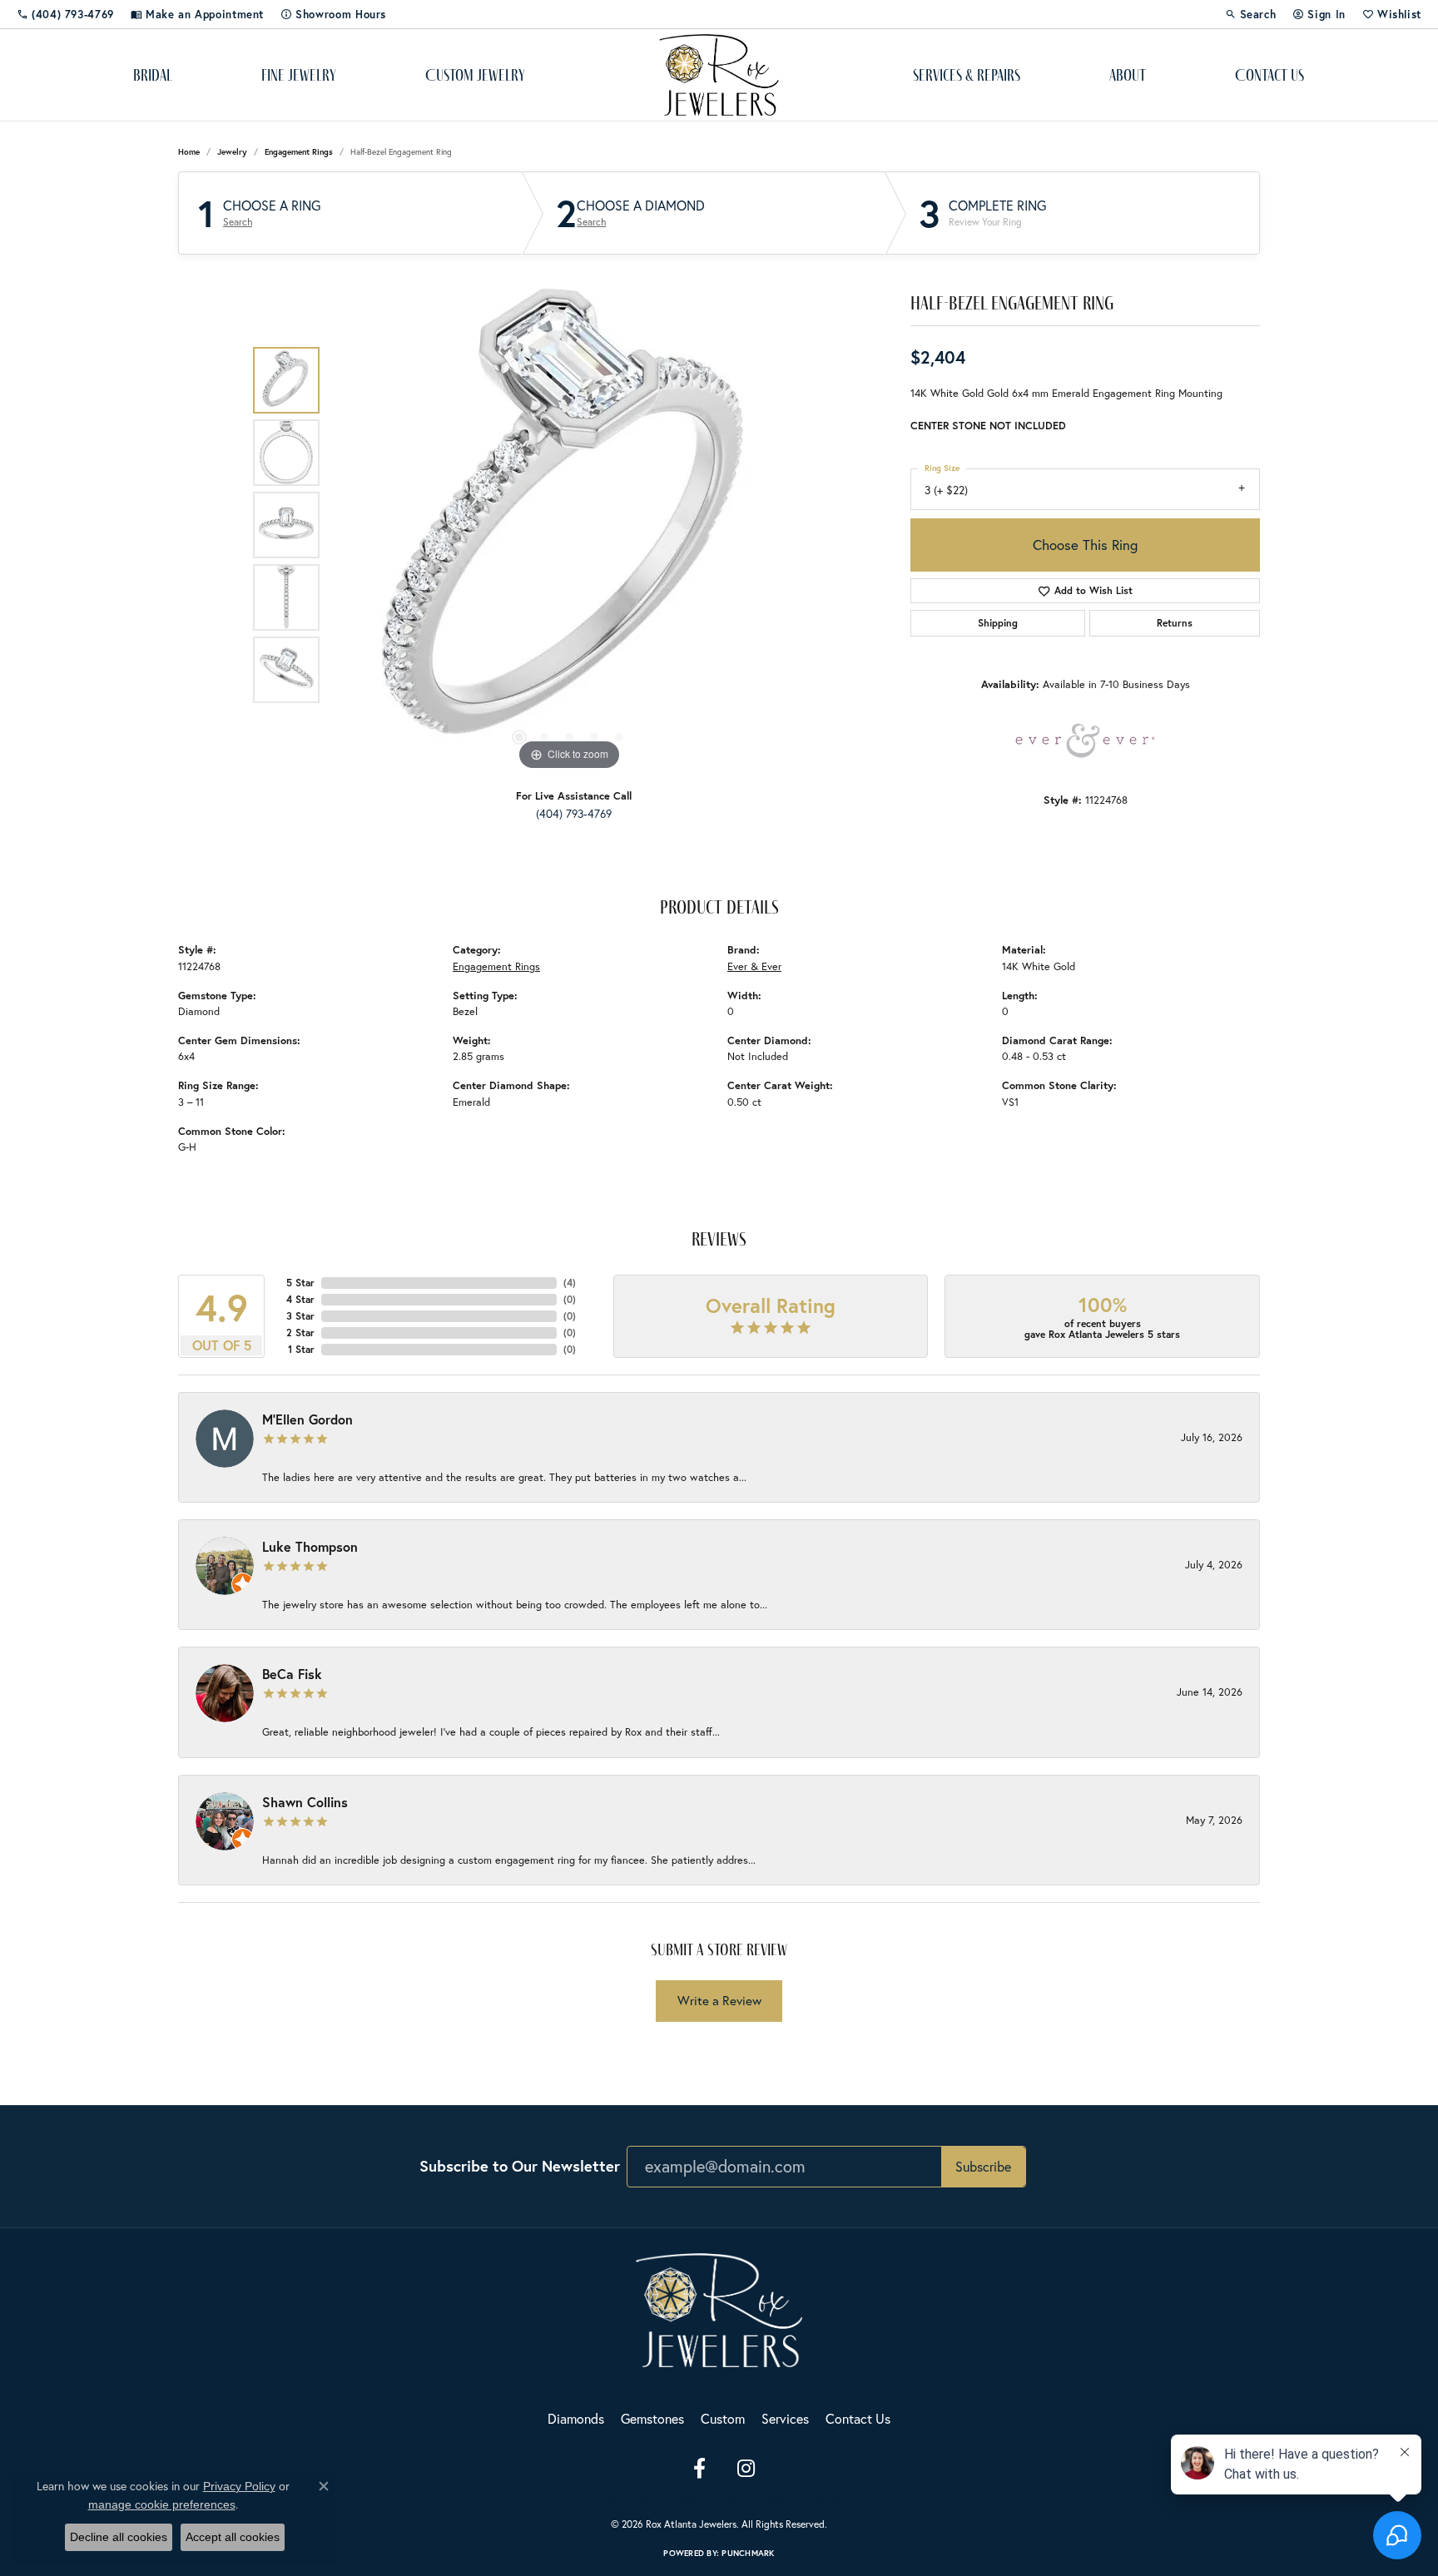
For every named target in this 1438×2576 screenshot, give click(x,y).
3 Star (300, 1316)
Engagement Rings (299, 152)
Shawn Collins (305, 1802)
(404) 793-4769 (574, 814)
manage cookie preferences (162, 2504)
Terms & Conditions (701, 2496)
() (570, 1283)
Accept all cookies (233, 2537)
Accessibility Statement (800, 2496)
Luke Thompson (310, 1546)
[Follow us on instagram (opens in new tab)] (746, 2469)
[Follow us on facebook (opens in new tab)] (699, 2469)
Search (238, 222)
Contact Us (1269, 75)
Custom (723, 2418)
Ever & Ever (754, 966)
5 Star (300, 1283)
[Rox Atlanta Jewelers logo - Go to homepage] (719, 75)
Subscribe (983, 2166)
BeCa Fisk (292, 1674)
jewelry (232, 152)
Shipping (998, 623)
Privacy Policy (620, 2496)
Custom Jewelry (475, 75)
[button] (1251, 14)
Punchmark (748, 2553)
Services (785, 2418)
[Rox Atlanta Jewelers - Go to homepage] (719, 2308)
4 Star (300, 1299)
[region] (569, 525)
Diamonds (576, 2418)
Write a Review (719, 2000)
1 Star (301, 1349)
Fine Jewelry (299, 75)
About (1128, 75)
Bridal (153, 75)
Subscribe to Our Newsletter (520, 2166)
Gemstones (652, 2418)
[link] (65, 14)
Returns (1175, 623)
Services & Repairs (967, 75)
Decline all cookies (119, 2537)
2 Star (300, 1333)
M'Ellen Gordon (307, 1419)
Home (189, 152)
